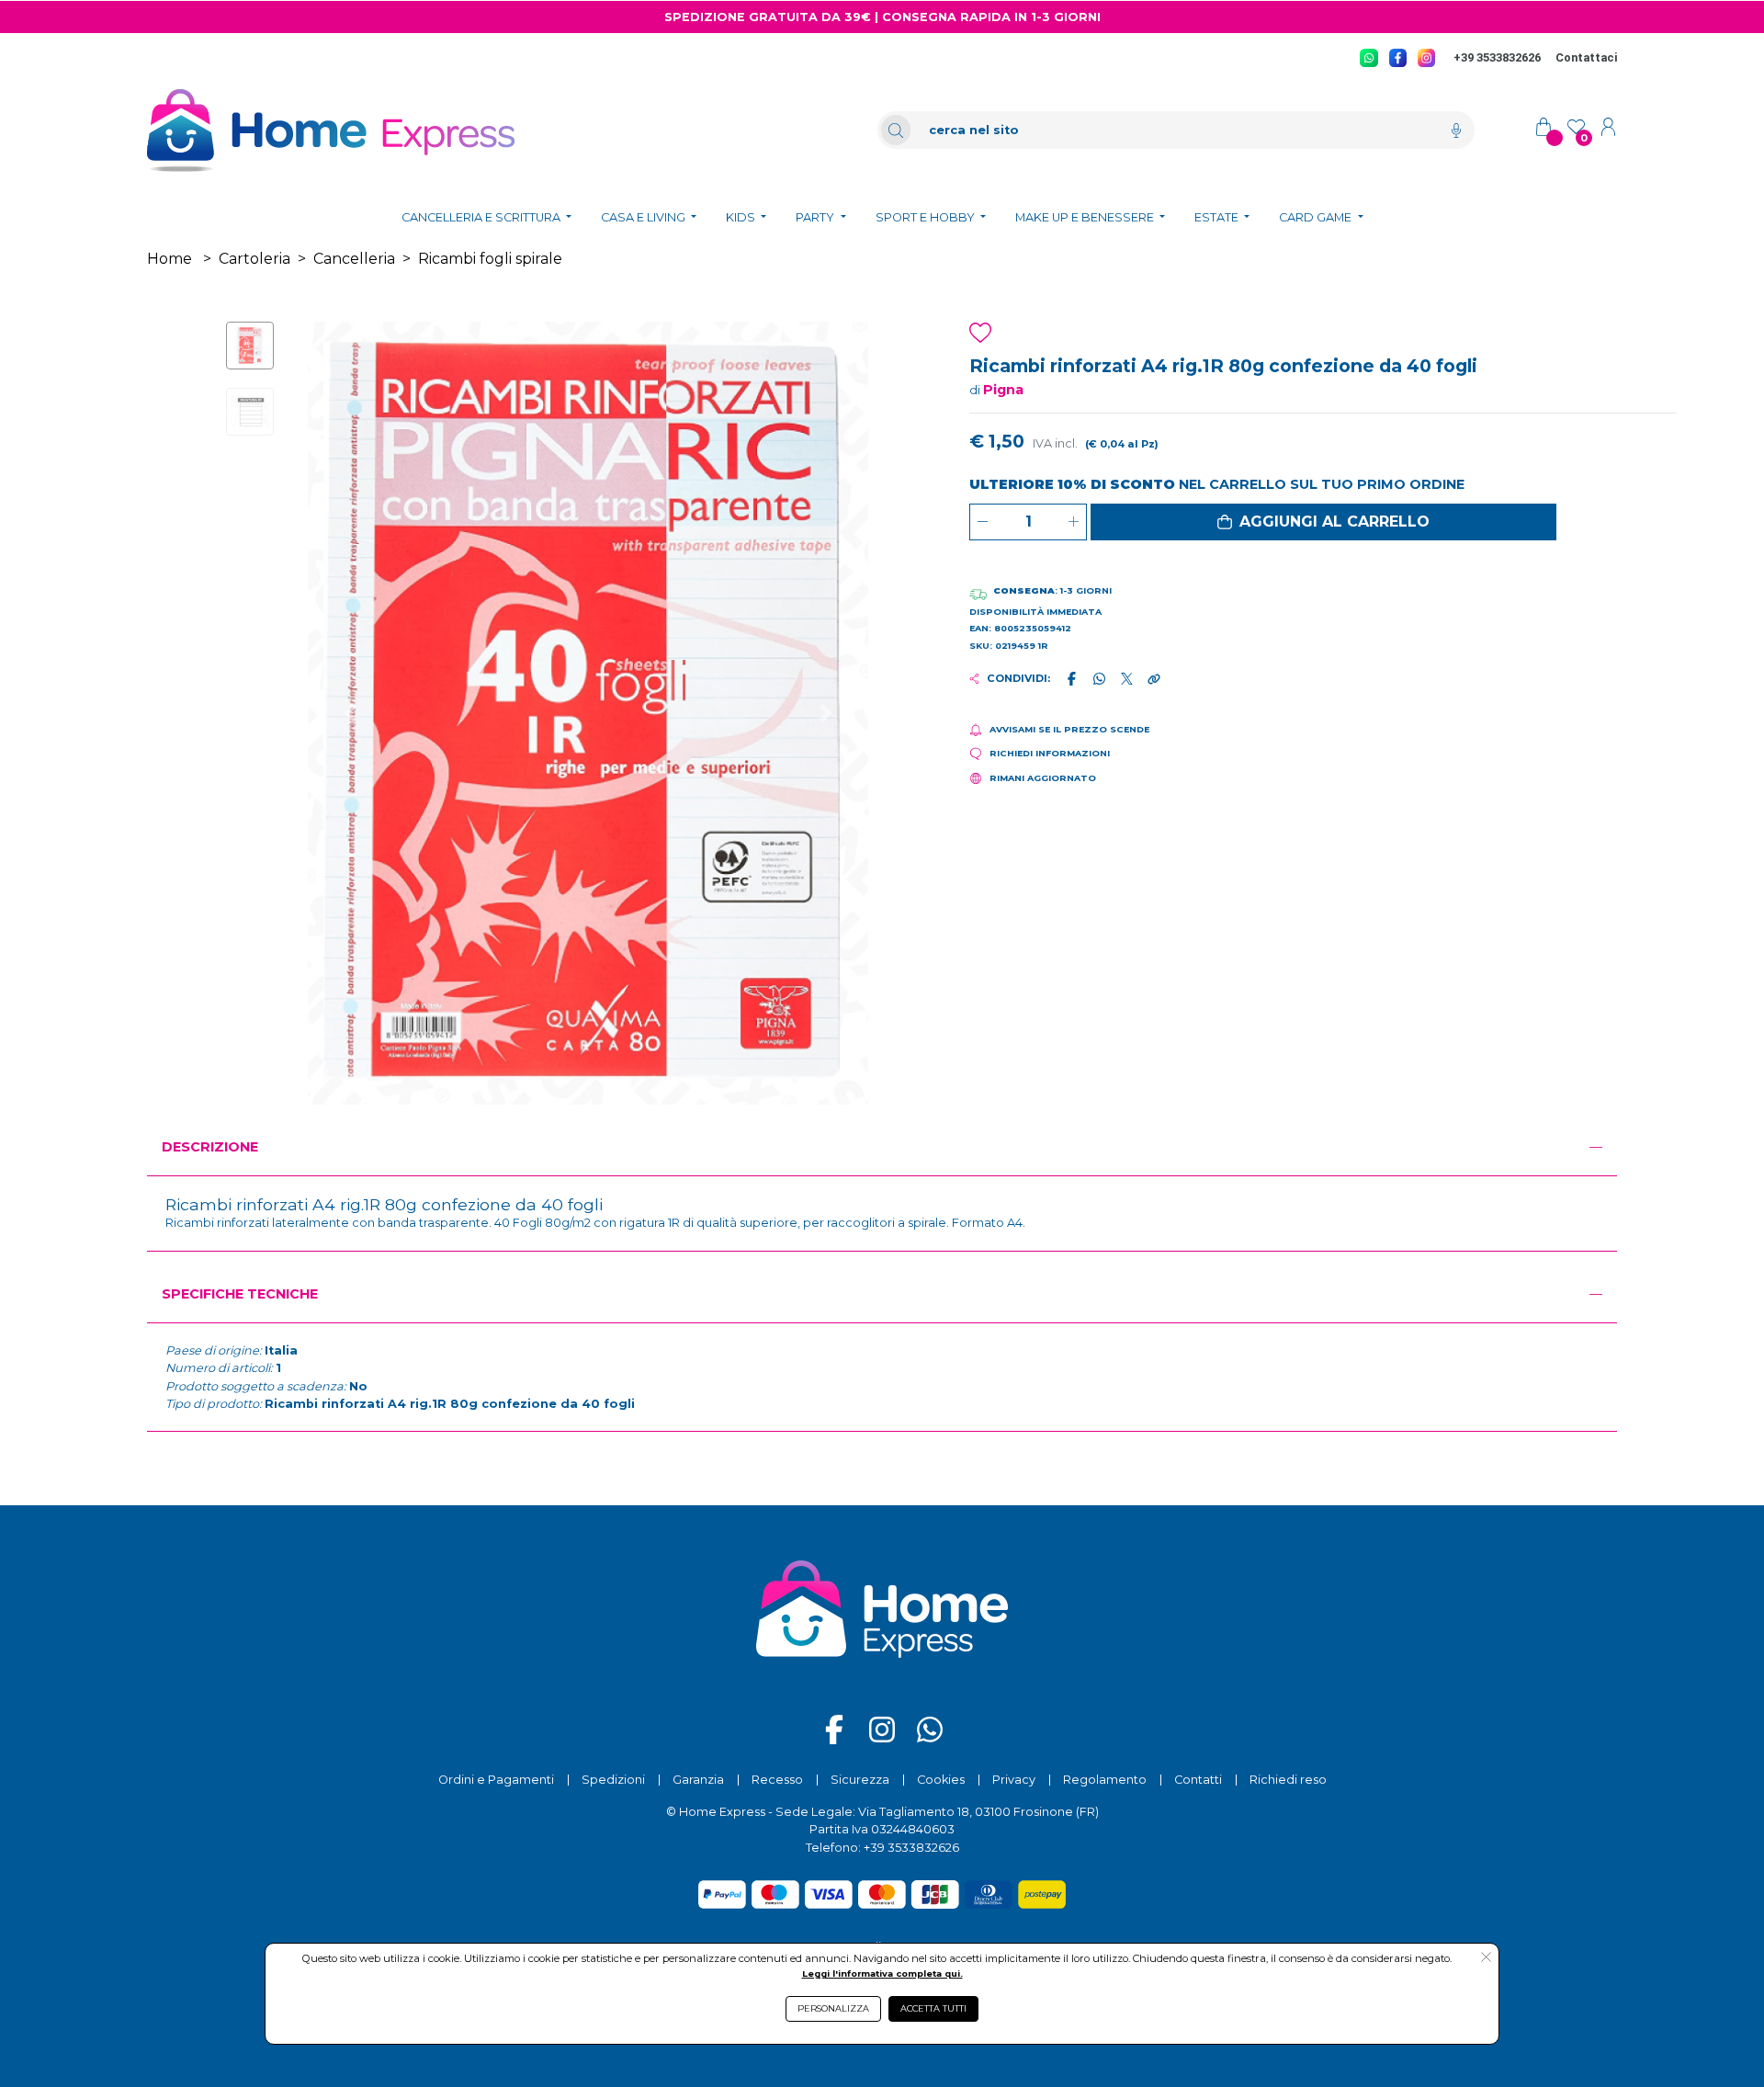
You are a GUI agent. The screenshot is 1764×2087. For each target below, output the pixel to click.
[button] (1323, 522)
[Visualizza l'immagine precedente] (825, 713)
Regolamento (1105, 1780)
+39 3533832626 (1497, 57)
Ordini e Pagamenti (496, 1780)
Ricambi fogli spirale (490, 259)
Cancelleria (354, 259)
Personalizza (833, 2008)
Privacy (1014, 1780)
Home (170, 259)
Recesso (777, 1780)
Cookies (941, 1780)
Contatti (1198, 1780)
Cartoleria (254, 259)
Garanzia (698, 1780)
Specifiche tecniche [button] (240, 1294)
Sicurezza (860, 1780)
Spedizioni (613, 1780)
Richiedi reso (1288, 1780)
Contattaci (1586, 57)
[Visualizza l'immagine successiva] (350, 713)
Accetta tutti (933, 2008)
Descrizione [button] (210, 1147)
